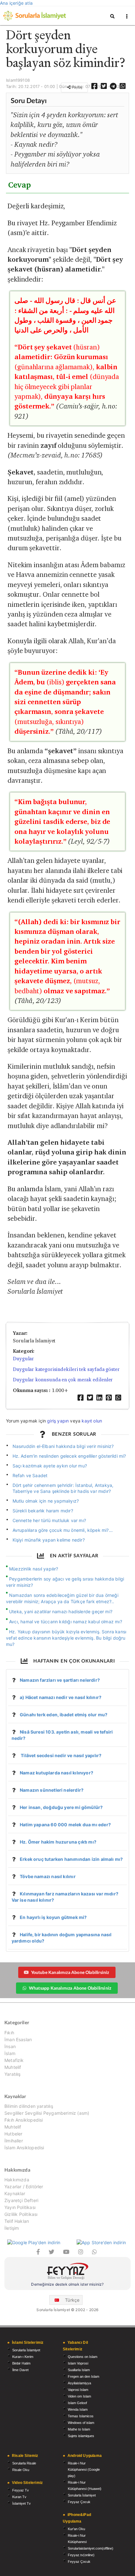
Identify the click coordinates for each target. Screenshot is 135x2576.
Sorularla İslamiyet (26, 2350)
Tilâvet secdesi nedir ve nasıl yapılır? (61, 1755)
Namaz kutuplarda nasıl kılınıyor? (57, 1773)
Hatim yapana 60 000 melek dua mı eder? (65, 1825)
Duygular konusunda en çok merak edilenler (63, 1380)
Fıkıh (9, 2033)
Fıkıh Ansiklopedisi (24, 2120)
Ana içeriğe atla (16, 3)
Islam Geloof (77, 2403)
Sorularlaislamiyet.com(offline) (91, 2548)
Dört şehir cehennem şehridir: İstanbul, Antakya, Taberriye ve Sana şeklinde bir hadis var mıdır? (63, 1488)
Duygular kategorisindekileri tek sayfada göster (66, 1369)
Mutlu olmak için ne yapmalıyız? (46, 1501)
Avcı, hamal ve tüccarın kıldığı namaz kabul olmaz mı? (66, 1622)
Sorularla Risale (24, 2463)
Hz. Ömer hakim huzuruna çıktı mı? (58, 1842)
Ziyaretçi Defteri (21, 2200)
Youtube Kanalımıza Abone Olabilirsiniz (70, 1972)
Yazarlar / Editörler (24, 2187)
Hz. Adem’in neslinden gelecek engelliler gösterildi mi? (69, 1456)
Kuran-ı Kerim (23, 2357)
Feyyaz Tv (21, 2490)
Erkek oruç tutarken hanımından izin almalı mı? (71, 1859)
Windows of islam (81, 2423)
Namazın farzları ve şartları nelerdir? (60, 1680)
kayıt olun (92, 1421)
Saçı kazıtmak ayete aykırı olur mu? (50, 1466)
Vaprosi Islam (78, 2390)
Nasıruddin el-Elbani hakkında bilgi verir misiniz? (63, 1446)
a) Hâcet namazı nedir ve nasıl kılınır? (61, 1697)
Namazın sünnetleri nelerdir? (52, 1790)
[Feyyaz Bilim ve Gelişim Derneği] (67, 2272)
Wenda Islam (78, 2409)
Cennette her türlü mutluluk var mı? (49, 1520)
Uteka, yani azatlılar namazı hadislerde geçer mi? (61, 1611)
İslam (10, 2053)
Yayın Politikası (20, 2207)
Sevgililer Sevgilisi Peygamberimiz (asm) (47, 2113)
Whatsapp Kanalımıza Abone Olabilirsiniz (70, 1988)
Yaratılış (13, 2074)
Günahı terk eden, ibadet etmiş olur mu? (64, 1715)
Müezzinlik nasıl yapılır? (34, 1569)
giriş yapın (58, 1421)
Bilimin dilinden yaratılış (29, 2106)
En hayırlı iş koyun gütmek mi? (53, 1917)
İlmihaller (14, 2141)
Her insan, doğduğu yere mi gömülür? (61, 1807)
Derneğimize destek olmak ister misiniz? (67, 2284)
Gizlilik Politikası (21, 2214)
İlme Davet (20, 2370)
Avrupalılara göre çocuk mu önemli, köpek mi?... (63, 1530)
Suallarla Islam (79, 2370)
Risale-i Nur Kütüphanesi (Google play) (84, 2469)
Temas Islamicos (81, 2416)
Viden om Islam (79, 2396)
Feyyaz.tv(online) (81, 2555)
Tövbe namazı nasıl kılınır (48, 1876)
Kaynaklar (15, 2193)
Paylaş (77, 87)
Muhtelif (13, 2067)
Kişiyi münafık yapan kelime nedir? (49, 1540)
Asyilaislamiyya (79, 2383)
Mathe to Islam (79, 2429)
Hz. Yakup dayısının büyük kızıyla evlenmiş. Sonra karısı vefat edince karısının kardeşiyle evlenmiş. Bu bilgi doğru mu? (66, 1638)
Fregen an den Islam (84, 2376)
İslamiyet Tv (22, 2503)
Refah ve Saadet (30, 1475)
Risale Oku (21, 2470)
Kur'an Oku (76, 2529)
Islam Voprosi (78, 2363)
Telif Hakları (17, 2221)
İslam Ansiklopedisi (24, 2148)
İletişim (12, 2228)
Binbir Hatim (21, 2363)
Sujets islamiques (81, 2436)
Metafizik (14, 2060)
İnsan (10, 2046)
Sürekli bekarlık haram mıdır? (43, 1511)
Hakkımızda (17, 2180)
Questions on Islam (83, 2357)
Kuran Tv (19, 2497)
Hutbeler (13, 2134)
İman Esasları (18, 2039)
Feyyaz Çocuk (79, 2502)
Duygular (23, 1359)
